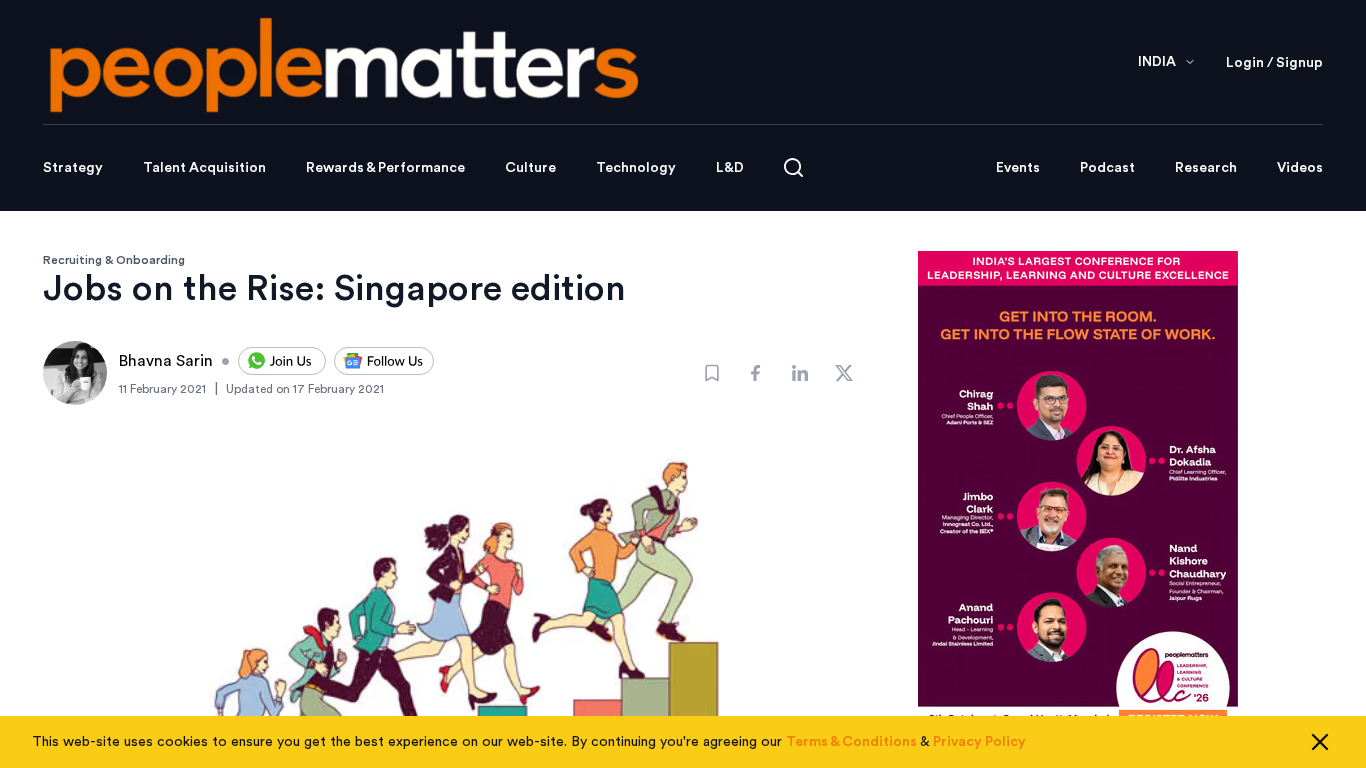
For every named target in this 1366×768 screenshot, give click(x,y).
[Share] (756, 373)
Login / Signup (1274, 63)
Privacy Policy (979, 742)
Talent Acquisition (204, 168)
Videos (1300, 168)
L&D (730, 168)
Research (1206, 168)
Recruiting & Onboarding (114, 260)
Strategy (73, 168)
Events (1018, 168)
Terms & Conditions (851, 742)
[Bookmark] (712, 373)
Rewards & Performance (385, 168)
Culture (530, 168)
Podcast (1107, 168)
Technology (636, 168)
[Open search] (793, 167)
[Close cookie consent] (1320, 742)
